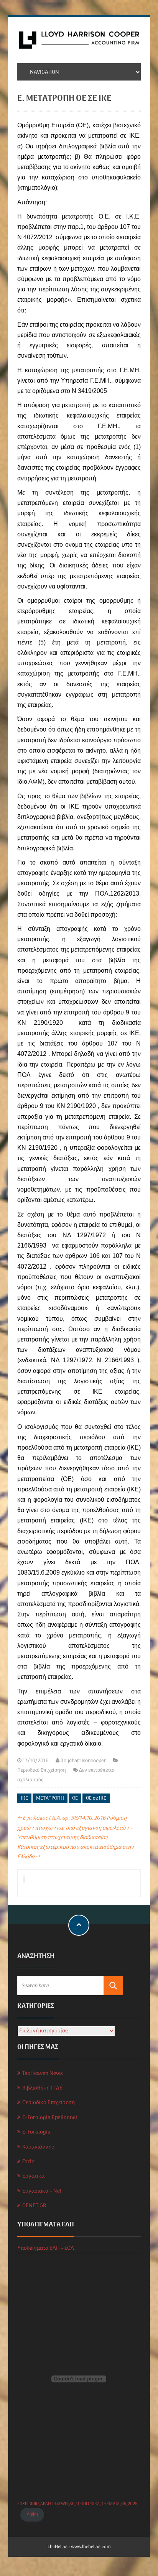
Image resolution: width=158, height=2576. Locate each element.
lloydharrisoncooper (83, 1761)
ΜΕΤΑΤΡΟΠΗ (50, 1798)
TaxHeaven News (43, 2074)
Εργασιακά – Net (42, 2191)
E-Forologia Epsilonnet (50, 2118)
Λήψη (32, 2514)
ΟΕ (75, 1798)
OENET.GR (34, 2206)
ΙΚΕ (24, 1798)
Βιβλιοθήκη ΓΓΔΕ (42, 2088)
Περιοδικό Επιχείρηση (42, 1770)
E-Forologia (36, 2132)
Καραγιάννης (38, 2147)
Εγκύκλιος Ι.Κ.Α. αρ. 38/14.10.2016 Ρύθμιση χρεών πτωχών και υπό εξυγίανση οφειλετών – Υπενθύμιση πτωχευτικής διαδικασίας (75, 1828)
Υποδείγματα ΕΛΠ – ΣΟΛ (46, 2248)
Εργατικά (33, 2176)
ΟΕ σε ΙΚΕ (96, 1798)
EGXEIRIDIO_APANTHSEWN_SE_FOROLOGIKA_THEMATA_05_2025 (77, 2504)
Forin (28, 2162)
